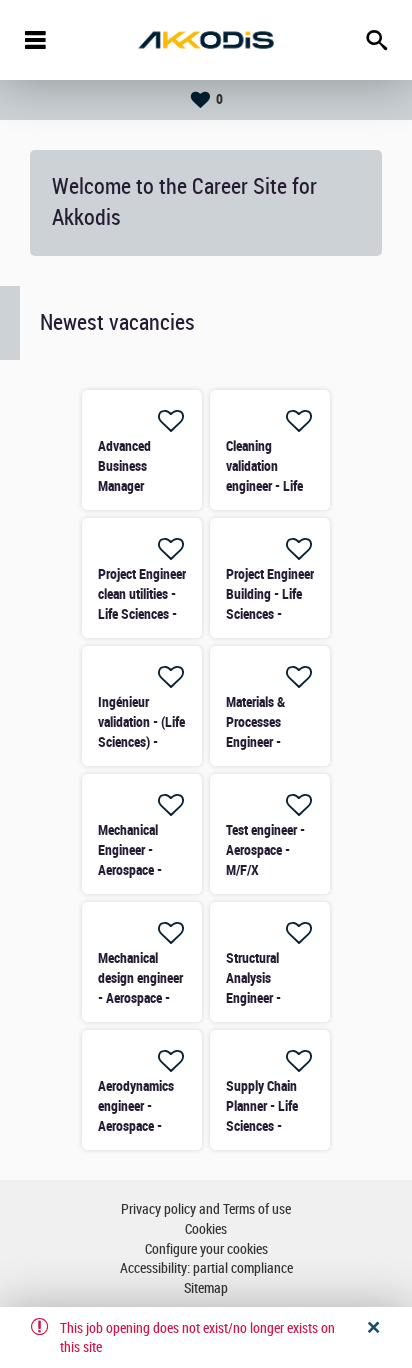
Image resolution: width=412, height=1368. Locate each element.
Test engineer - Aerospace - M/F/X (265, 850)
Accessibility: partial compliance (206, 1268)
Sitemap (206, 1288)
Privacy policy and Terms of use (206, 1209)
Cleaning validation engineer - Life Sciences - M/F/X (264, 486)
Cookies (206, 1229)
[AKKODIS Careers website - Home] (206, 40)
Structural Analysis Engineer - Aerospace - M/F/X (258, 998)
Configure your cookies (206, 1249)
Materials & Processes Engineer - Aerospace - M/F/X (258, 742)
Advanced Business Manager (124, 466)
